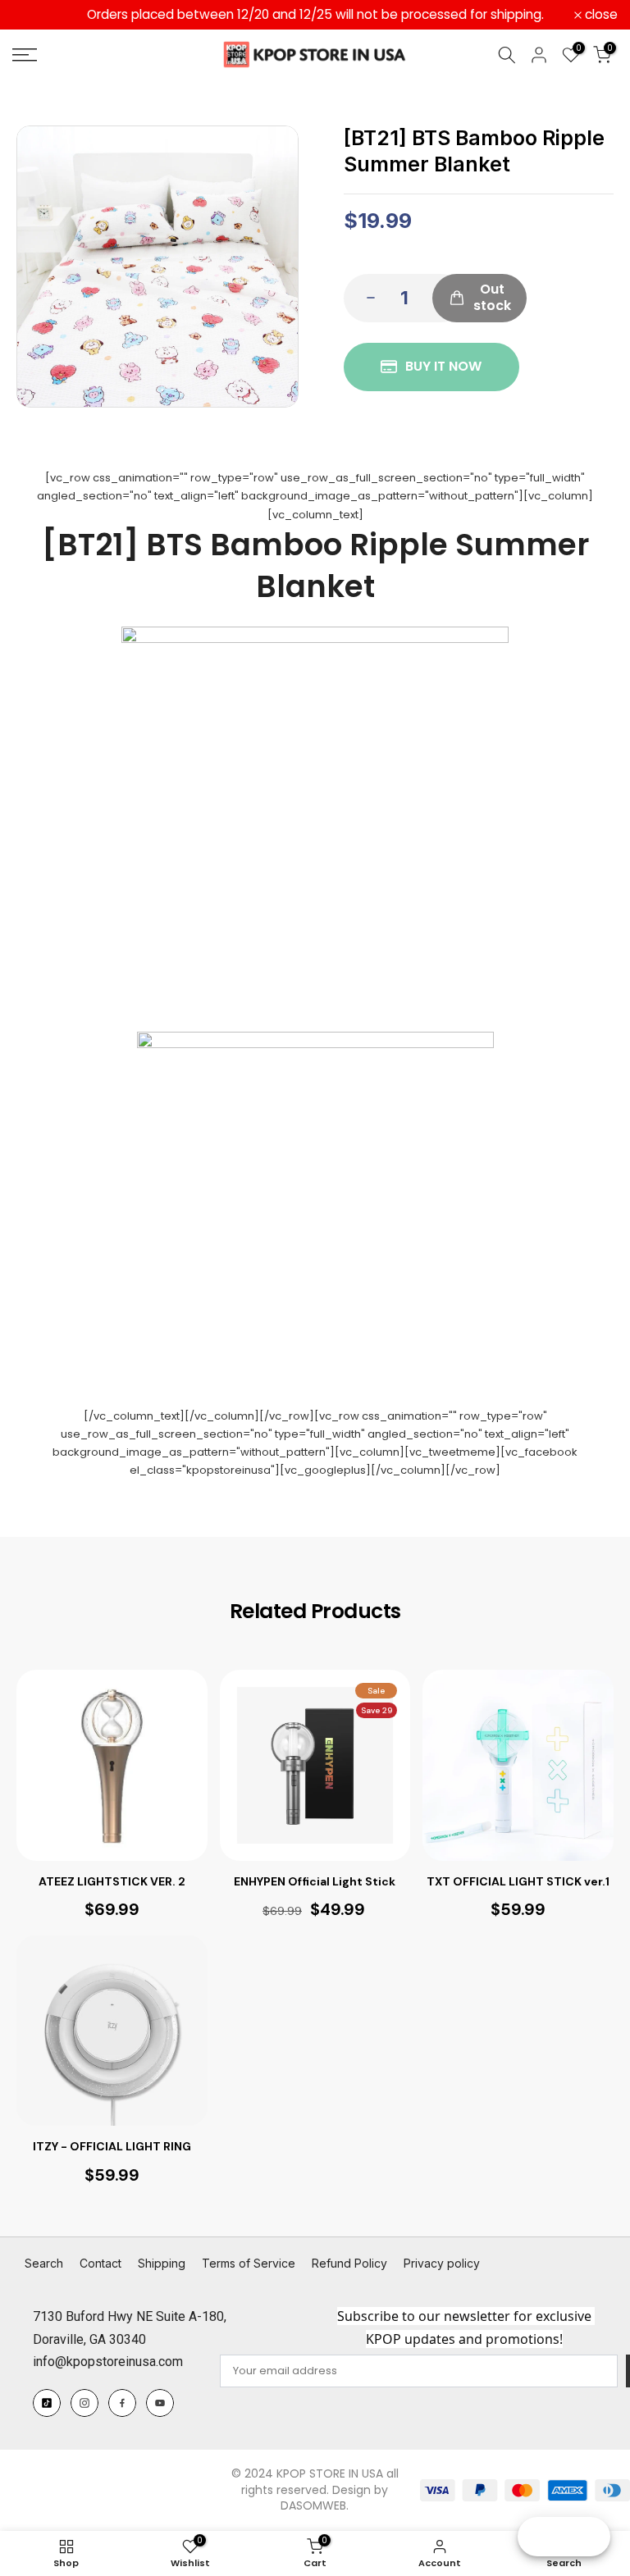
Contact (100, 2263)
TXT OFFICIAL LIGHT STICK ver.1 (518, 1881)
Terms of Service (249, 2263)
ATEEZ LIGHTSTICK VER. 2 (112, 1881)
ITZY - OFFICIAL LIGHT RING (112, 2146)
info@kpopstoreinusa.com (108, 2362)
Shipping (162, 2263)
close (38, 15)
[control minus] (366, 298)
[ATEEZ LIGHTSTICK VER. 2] (112, 1765)
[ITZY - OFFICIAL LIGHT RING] (112, 2031)
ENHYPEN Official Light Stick (315, 1881)
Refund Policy (349, 2263)
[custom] (47, 2403)
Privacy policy (442, 2263)
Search (44, 2263)
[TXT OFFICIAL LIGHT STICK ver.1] (518, 1765)
